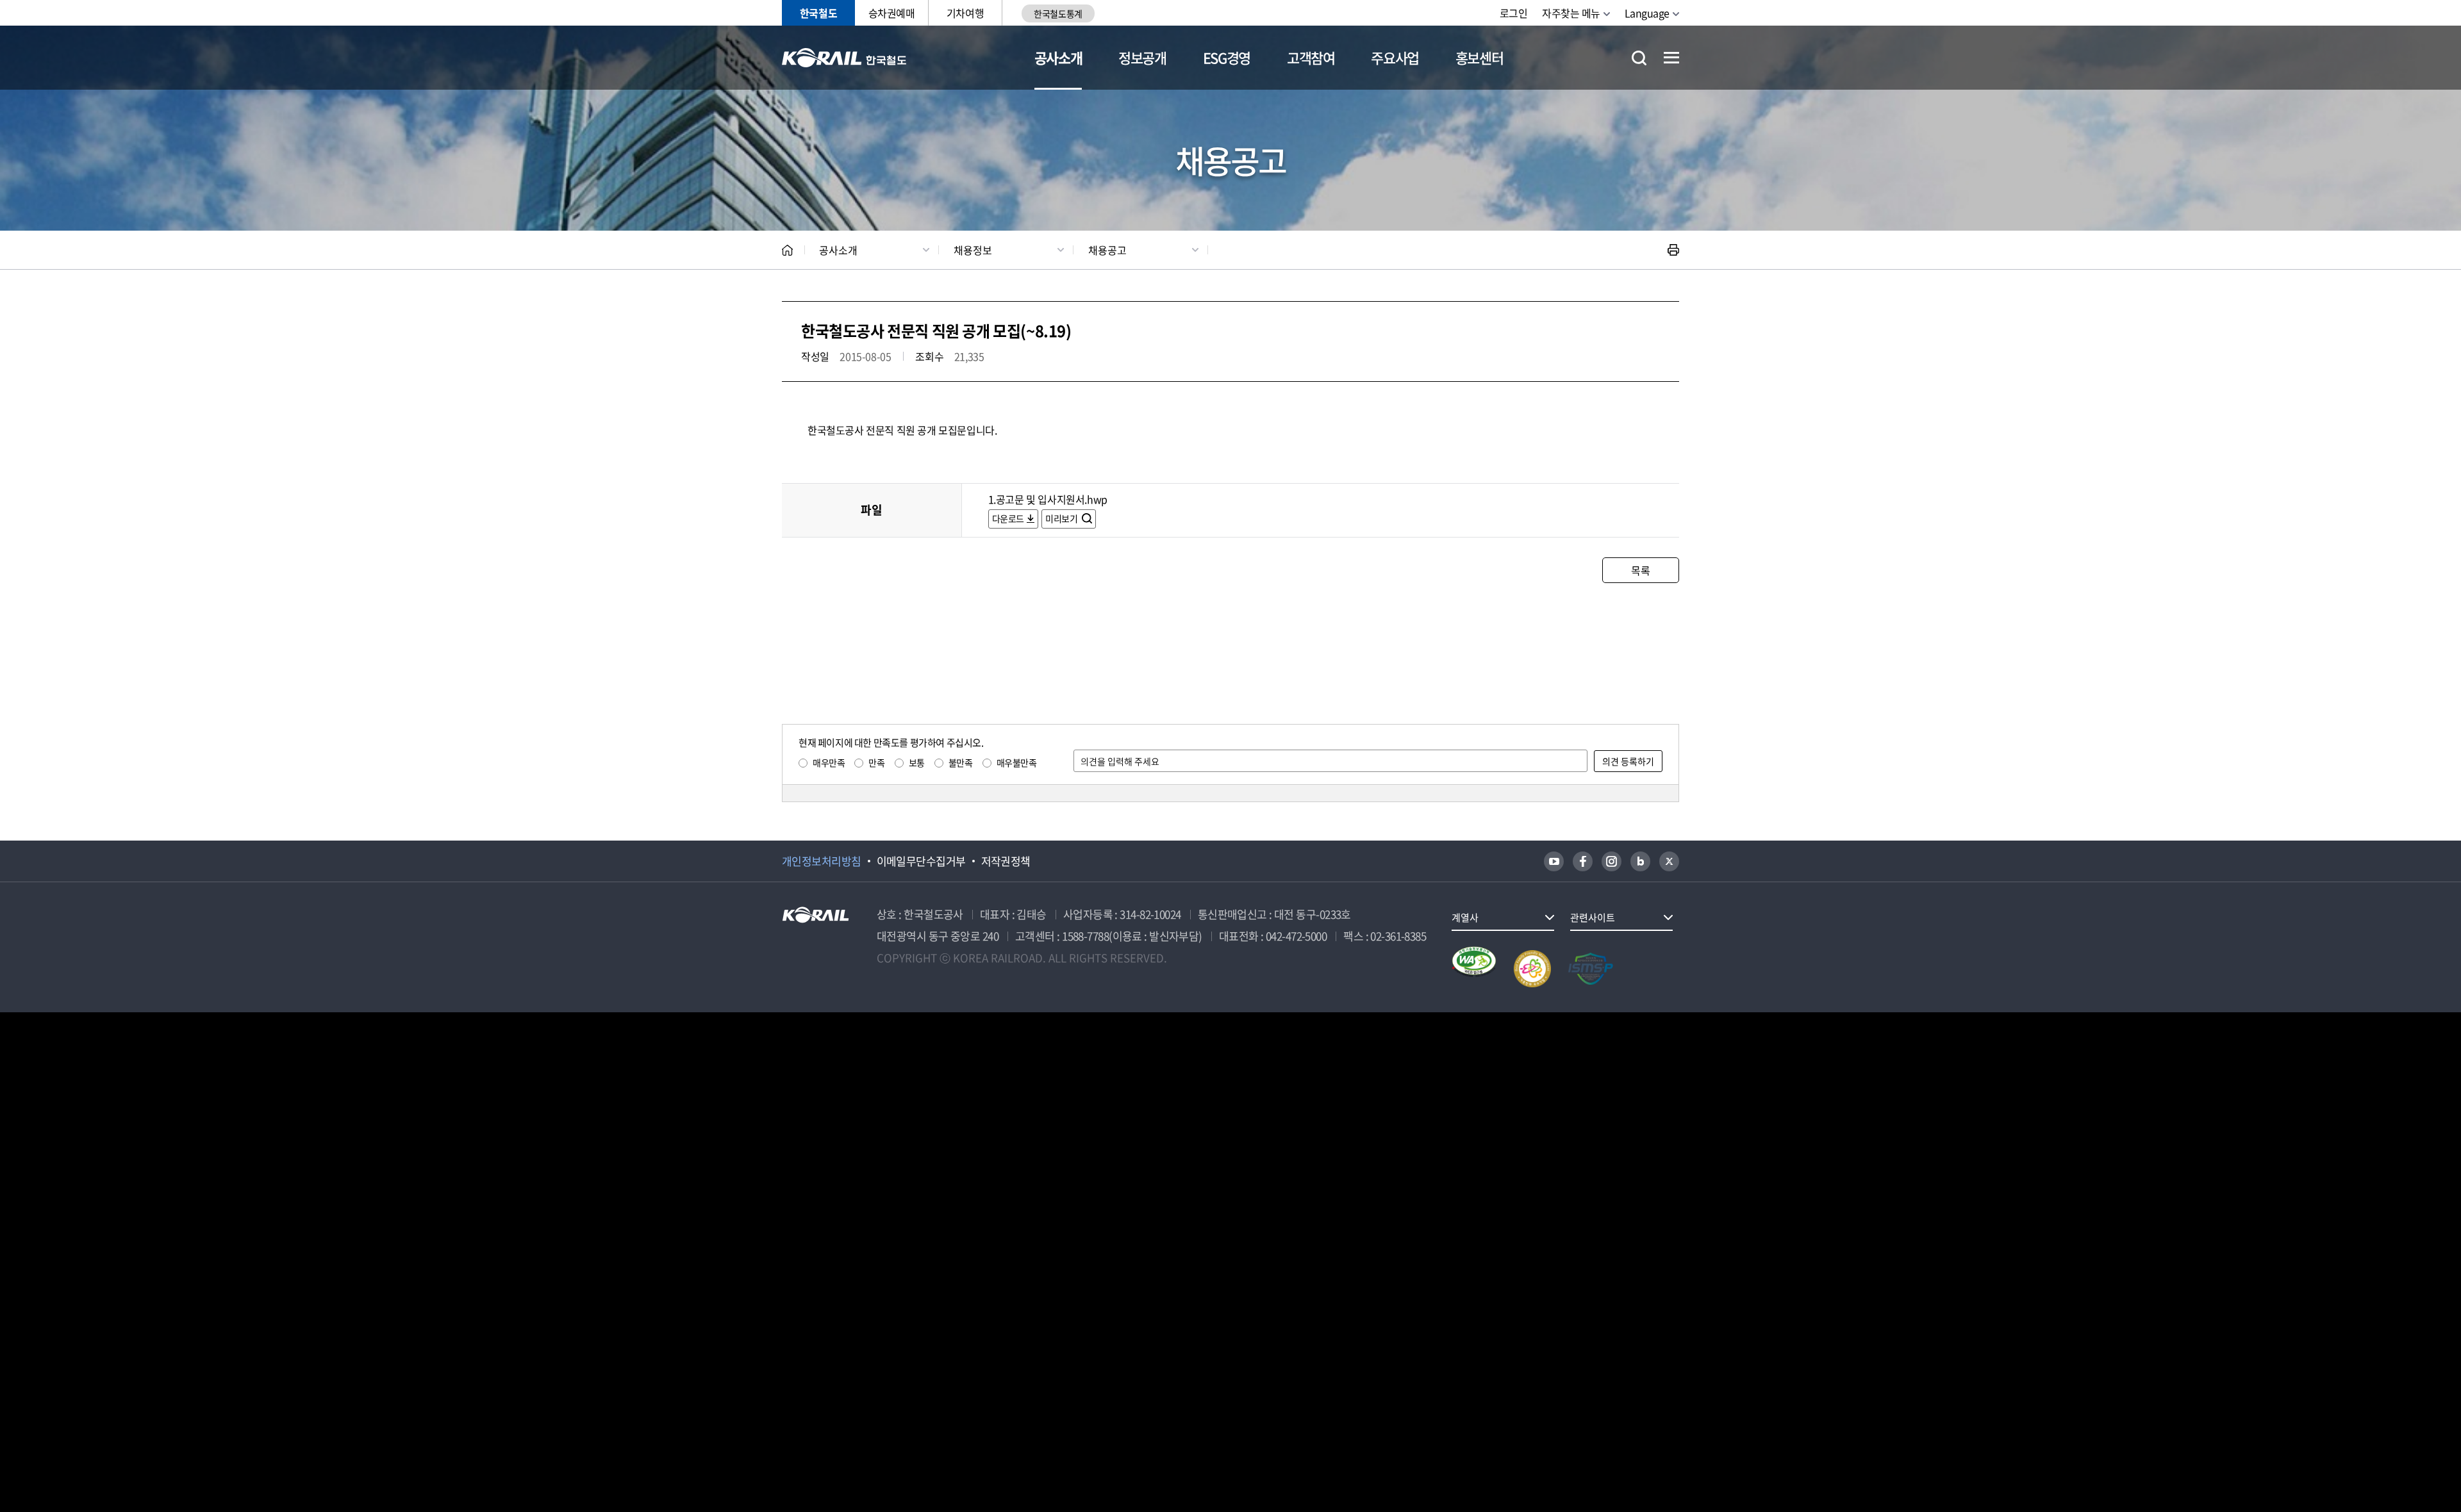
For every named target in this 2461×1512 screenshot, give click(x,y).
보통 (917, 762)
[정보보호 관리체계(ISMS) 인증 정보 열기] (1591, 969)
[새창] (1554, 861)
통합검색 (1639, 58)
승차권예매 (892, 13)
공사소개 (1058, 57)
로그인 (1514, 13)
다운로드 (1008, 518)
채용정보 (973, 250)
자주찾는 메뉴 (1571, 13)
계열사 (1465, 917)
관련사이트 (1593, 917)
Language (1647, 13)
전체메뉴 (1671, 58)
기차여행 (965, 13)
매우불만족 (1017, 762)
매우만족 (829, 762)
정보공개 (1142, 57)
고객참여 (1311, 57)
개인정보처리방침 (822, 861)
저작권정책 (1006, 861)
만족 (876, 762)
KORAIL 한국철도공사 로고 (844, 58)
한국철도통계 (1058, 13)
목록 (1640, 570)
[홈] (787, 250)
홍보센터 (1479, 57)
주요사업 (1395, 57)
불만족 (961, 762)
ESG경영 (1227, 57)
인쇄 (1673, 250)
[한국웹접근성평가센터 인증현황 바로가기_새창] (1474, 969)
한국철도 (818, 13)
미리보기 (1062, 518)
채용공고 (1107, 250)
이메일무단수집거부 (921, 861)
